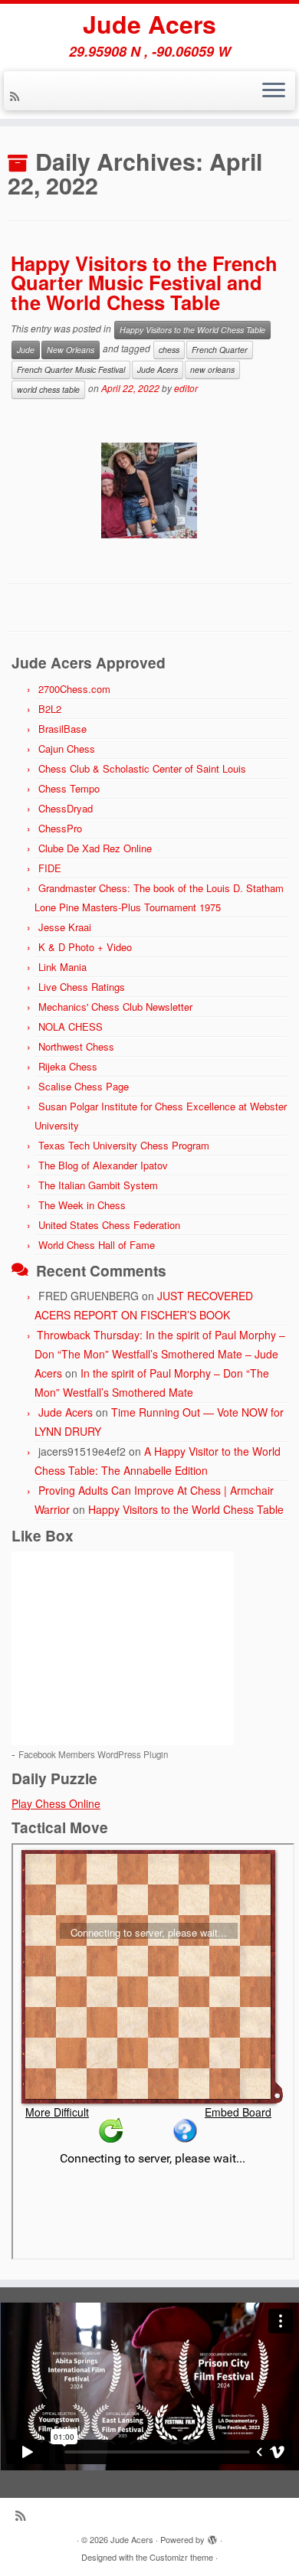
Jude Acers (149, 24)
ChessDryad (66, 808)
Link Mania (62, 967)
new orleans (212, 369)
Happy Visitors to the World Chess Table (192, 330)
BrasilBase (62, 729)
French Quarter (220, 350)
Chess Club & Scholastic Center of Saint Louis (142, 768)
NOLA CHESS (71, 1026)
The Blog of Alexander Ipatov (103, 1165)
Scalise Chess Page (84, 1086)
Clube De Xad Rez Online (95, 848)
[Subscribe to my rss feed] (17, 96)
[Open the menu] (274, 91)
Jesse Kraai (65, 927)
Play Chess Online (56, 1803)
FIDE (50, 868)
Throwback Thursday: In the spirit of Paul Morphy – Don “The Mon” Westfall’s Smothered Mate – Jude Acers (160, 1354)
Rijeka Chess (68, 1066)
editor (186, 389)
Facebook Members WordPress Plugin (93, 1754)
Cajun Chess (67, 749)
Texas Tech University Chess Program (124, 1145)
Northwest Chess (76, 1046)
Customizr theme (181, 2557)
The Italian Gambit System (98, 1185)
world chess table (48, 389)
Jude (26, 350)
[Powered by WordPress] (212, 2536)
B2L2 (50, 709)
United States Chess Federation (109, 1225)
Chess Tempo (69, 788)
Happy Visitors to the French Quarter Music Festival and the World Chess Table (144, 283)
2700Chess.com (74, 689)
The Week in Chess (82, 1205)
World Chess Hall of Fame (97, 1245)
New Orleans (71, 350)
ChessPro (60, 828)
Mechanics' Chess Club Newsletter (115, 1007)
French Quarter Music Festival (71, 369)
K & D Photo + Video (85, 947)
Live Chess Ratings (82, 987)
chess (169, 350)
